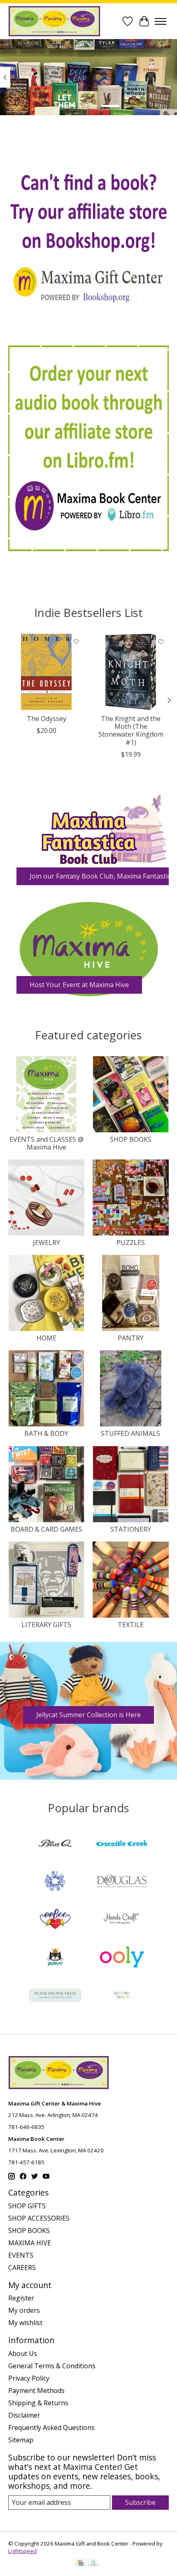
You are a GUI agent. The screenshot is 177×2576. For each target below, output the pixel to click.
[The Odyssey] (46, 672)
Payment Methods (36, 2391)
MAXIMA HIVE (30, 2243)
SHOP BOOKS (131, 1139)
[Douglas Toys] (122, 1882)
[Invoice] (93, 2564)
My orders (24, 2310)
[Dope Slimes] (55, 1882)
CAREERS (22, 2268)
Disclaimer (24, 2415)
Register (21, 2298)
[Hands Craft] (122, 1920)
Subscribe (140, 2502)
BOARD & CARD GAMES (47, 1529)
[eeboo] (55, 1920)
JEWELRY (47, 1243)
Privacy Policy (29, 2378)
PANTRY (131, 1338)
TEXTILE (131, 1625)
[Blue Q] (55, 1844)
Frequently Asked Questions (51, 2428)
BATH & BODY (46, 1433)
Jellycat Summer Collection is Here (88, 1715)
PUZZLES (131, 1243)
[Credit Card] (80, 2564)
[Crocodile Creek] (122, 1844)
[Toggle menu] (161, 21)
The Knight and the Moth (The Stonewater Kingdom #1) (131, 730)
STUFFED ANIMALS (130, 1433)
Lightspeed (22, 2551)
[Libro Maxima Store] (88, 448)
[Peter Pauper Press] (55, 1996)
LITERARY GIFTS (46, 1625)
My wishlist (25, 2323)
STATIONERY (131, 1529)
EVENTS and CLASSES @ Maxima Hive (47, 1143)
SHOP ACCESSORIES (39, 2218)
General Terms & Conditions (52, 2366)
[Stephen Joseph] (122, 1996)
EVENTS (21, 2255)
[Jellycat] (55, 1958)
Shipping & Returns (38, 2403)
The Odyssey (47, 719)
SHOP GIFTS (27, 2206)
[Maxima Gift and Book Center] (54, 21)
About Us (23, 2353)
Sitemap (21, 2440)
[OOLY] (122, 1958)
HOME (47, 1338)
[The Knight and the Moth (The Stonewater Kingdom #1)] (131, 672)
